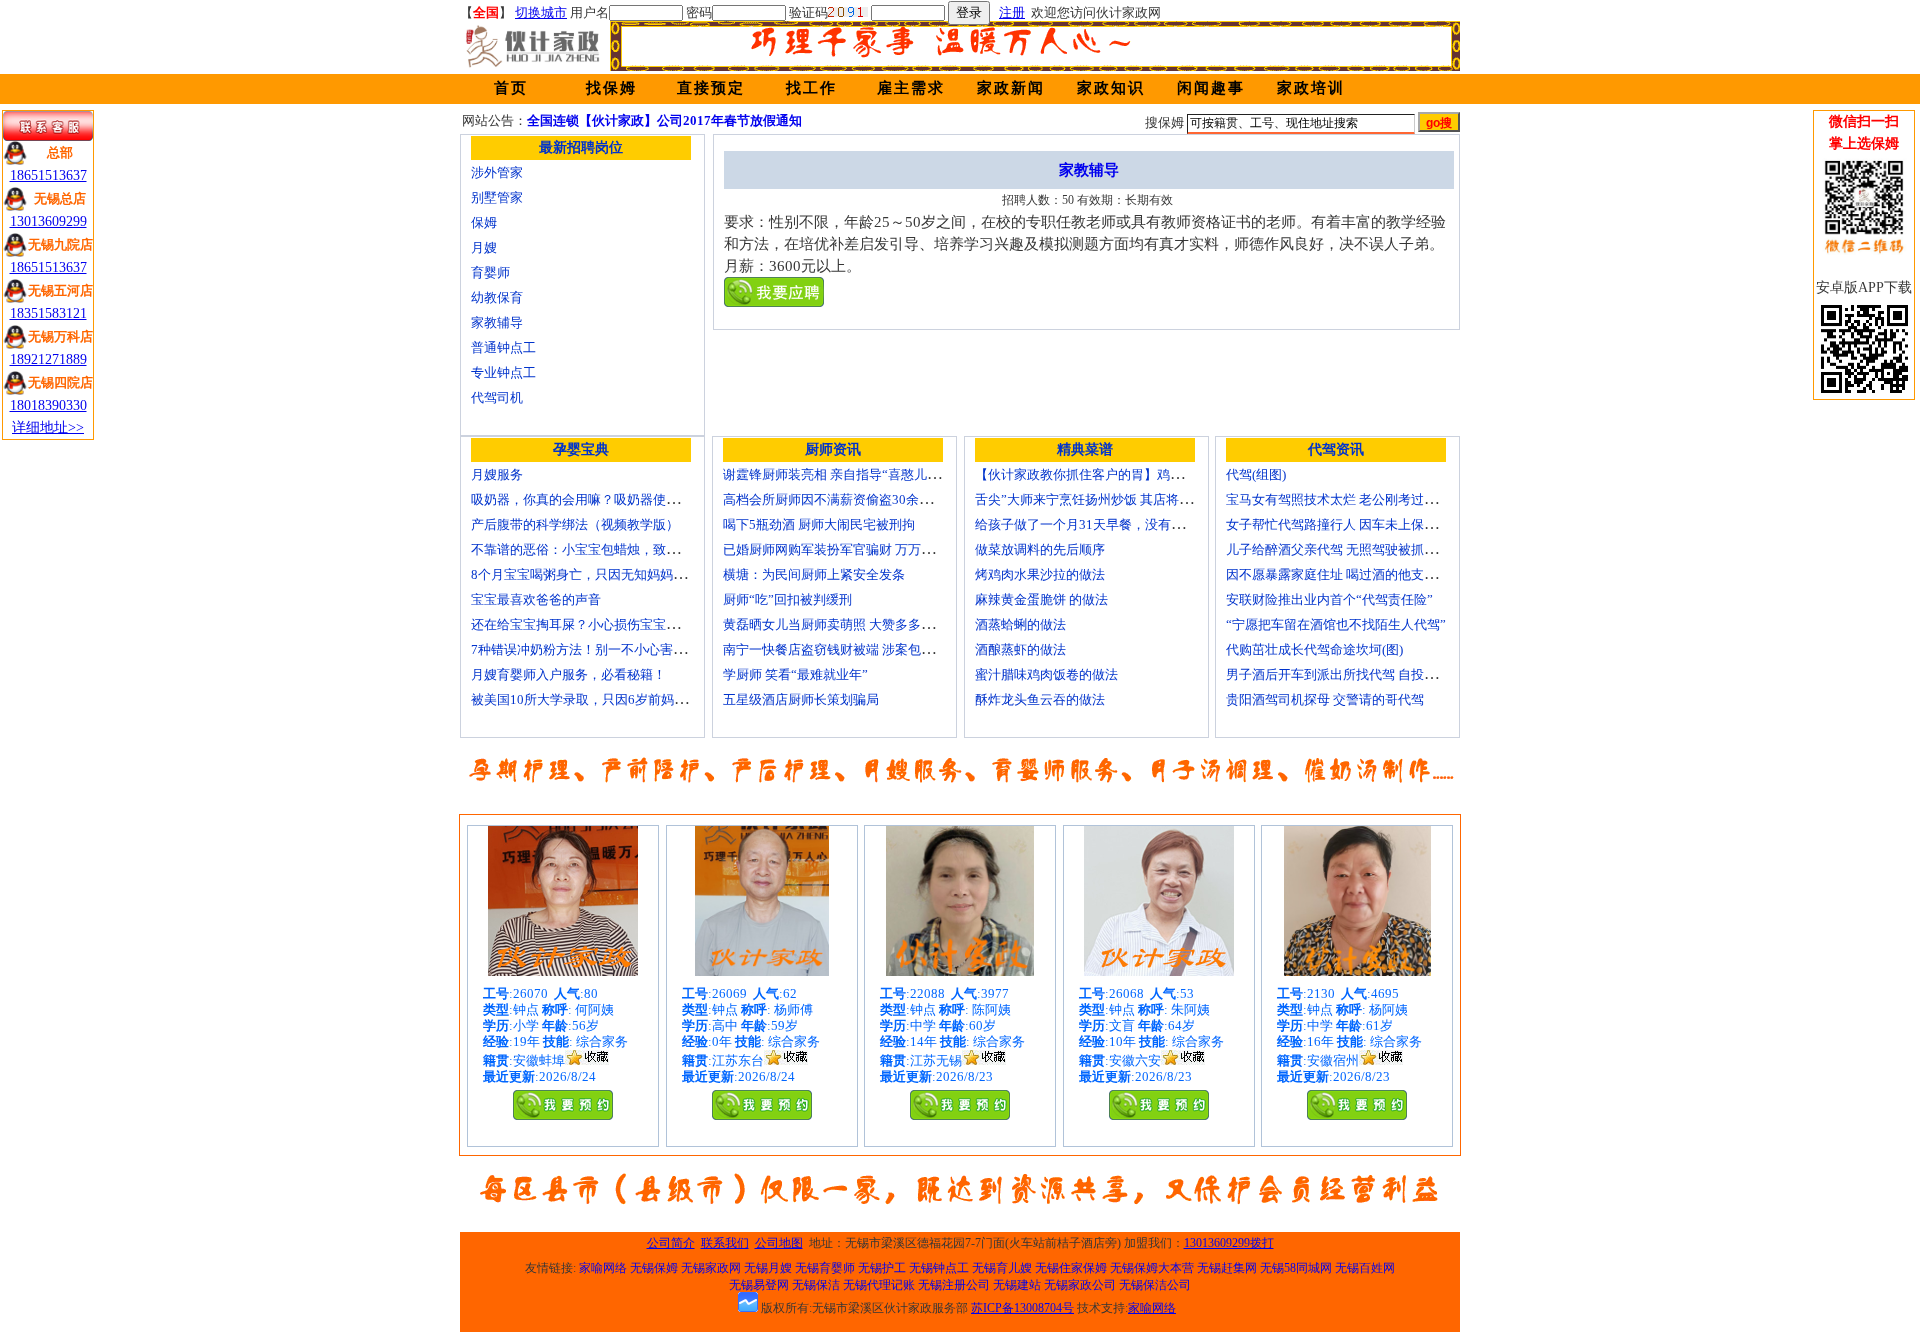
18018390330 (48, 405)
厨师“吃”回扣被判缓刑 (787, 599)
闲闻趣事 (1211, 88)
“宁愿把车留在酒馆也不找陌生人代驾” (1336, 624)
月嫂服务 (497, 474)
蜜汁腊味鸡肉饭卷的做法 (1046, 674)
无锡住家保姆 (1071, 1268)
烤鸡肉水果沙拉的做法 (1040, 574)
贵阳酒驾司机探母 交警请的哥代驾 (1325, 699)
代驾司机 (497, 397)
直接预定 (711, 88)
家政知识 (1111, 88)
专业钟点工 (503, 372)
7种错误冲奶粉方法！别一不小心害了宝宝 (591, 649)
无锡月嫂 (768, 1268)
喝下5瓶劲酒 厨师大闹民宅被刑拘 (819, 524)
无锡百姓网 (1365, 1268)
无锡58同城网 (1296, 1268)
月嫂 (484, 247)
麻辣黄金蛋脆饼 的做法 (1041, 599)
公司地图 (779, 1243)
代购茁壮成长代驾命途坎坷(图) (1314, 649)
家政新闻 (1011, 88)
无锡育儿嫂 (1002, 1268)
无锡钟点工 (939, 1268)
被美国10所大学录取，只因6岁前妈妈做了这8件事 (615, 699)
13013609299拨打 (1229, 1243)
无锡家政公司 (1080, 1285)
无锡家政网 (711, 1268)
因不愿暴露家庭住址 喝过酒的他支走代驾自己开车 (1370, 574)
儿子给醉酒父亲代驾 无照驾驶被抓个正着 (1344, 549)
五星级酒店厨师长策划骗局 (801, 699)
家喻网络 (603, 1268)
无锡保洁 (816, 1285)
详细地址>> (48, 427)
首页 (511, 88)
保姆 (484, 222)
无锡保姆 (654, 1268)
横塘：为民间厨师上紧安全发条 (814, 574)
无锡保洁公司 (1155, 1285)
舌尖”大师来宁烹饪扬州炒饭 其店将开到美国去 (1109, 499)
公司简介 (671, 1243)
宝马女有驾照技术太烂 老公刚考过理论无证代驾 (1364, 499)
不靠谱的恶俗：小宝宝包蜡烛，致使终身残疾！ (607, 549)
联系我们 (725, 1243)
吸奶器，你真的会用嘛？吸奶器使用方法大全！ (607, 499)
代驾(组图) (1256, 474)
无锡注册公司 (954, 1285)
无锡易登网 (759, 1285)
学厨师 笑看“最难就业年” (795, 674)
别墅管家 (497, 197)
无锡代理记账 (879, 1285)
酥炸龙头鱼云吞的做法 (1040, 699)
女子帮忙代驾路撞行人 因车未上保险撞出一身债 (1364, 524)
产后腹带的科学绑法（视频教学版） (575, 524)
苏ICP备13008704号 (1022, 1308)
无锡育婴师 (825, 1268)
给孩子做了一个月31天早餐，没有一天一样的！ (1112, 524)
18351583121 (48, 313)
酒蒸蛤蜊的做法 (1020, 624)
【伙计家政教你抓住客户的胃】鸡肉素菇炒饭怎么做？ (1131, 474)
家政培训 (1311, 88)
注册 (1012, 12)
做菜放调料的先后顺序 (1040, 549)
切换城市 (541, 12)
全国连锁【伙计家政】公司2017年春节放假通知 (664, 120)
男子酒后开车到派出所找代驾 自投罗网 (1338, 674)
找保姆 (611, 88)
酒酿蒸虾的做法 (1020, 649)
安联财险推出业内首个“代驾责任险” (1329, 599)
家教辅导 (497, 322)
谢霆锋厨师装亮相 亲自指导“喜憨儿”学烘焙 (847, 474)
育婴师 (490, 272)
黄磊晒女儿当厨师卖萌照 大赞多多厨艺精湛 (848, 624)
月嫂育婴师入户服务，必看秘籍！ (568, 674)
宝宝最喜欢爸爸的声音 (536, 599)
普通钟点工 (503, 347)
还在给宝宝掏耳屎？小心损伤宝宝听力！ (588, 624)
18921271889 (48, 359)
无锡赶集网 (1227, 1268)
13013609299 (48, 221)
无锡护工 (882, 1268)
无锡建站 (1017, 1285)
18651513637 (48, 175)
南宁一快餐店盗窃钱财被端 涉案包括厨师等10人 (861, 649)
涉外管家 (497, 172)
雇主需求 (911, 88)
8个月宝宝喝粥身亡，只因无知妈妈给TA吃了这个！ (619, 574)
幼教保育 (497, 297)
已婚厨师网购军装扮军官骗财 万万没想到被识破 (861, 549)
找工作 (811, 88)
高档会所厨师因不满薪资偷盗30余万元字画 (847, 499)
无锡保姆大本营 (1152, 1268)
